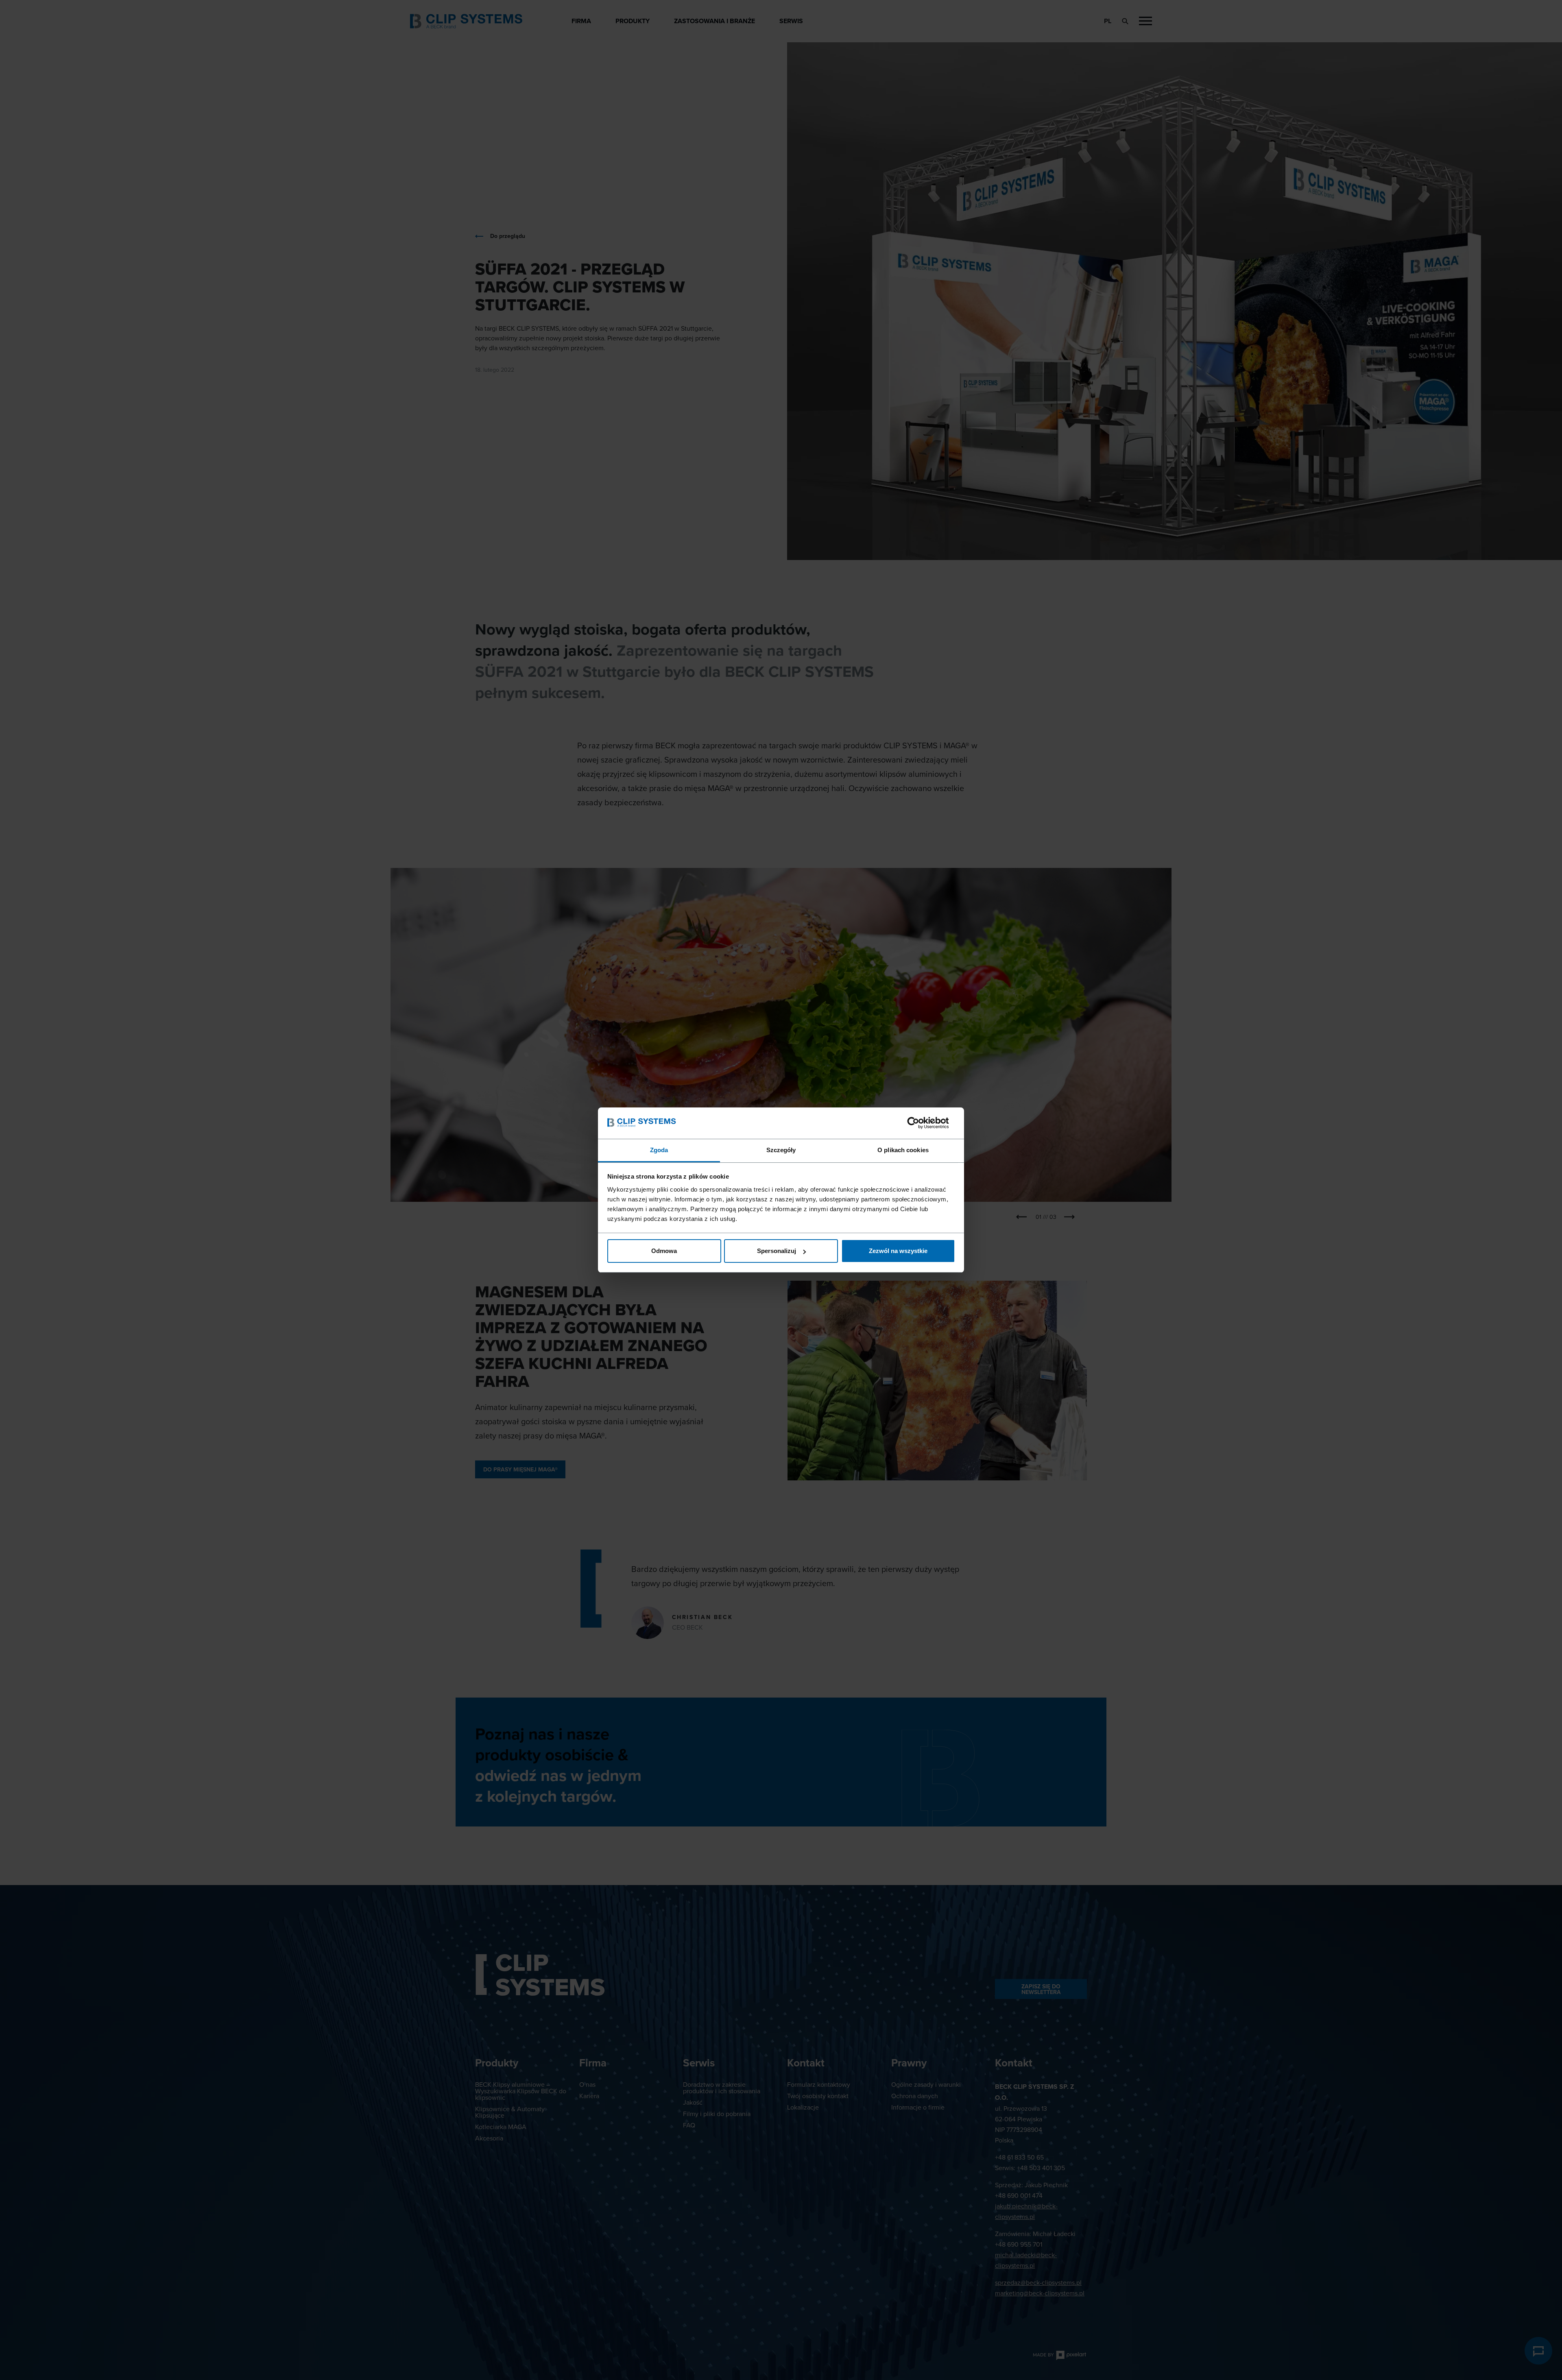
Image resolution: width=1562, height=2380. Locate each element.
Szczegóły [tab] (781, 1150)
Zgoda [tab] (659, 1150)
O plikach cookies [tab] (903, 1150)
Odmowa (664, 1251)
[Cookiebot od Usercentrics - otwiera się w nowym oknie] (920, 1123)
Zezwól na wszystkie (898, 1251)
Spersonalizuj (777, 1251)
